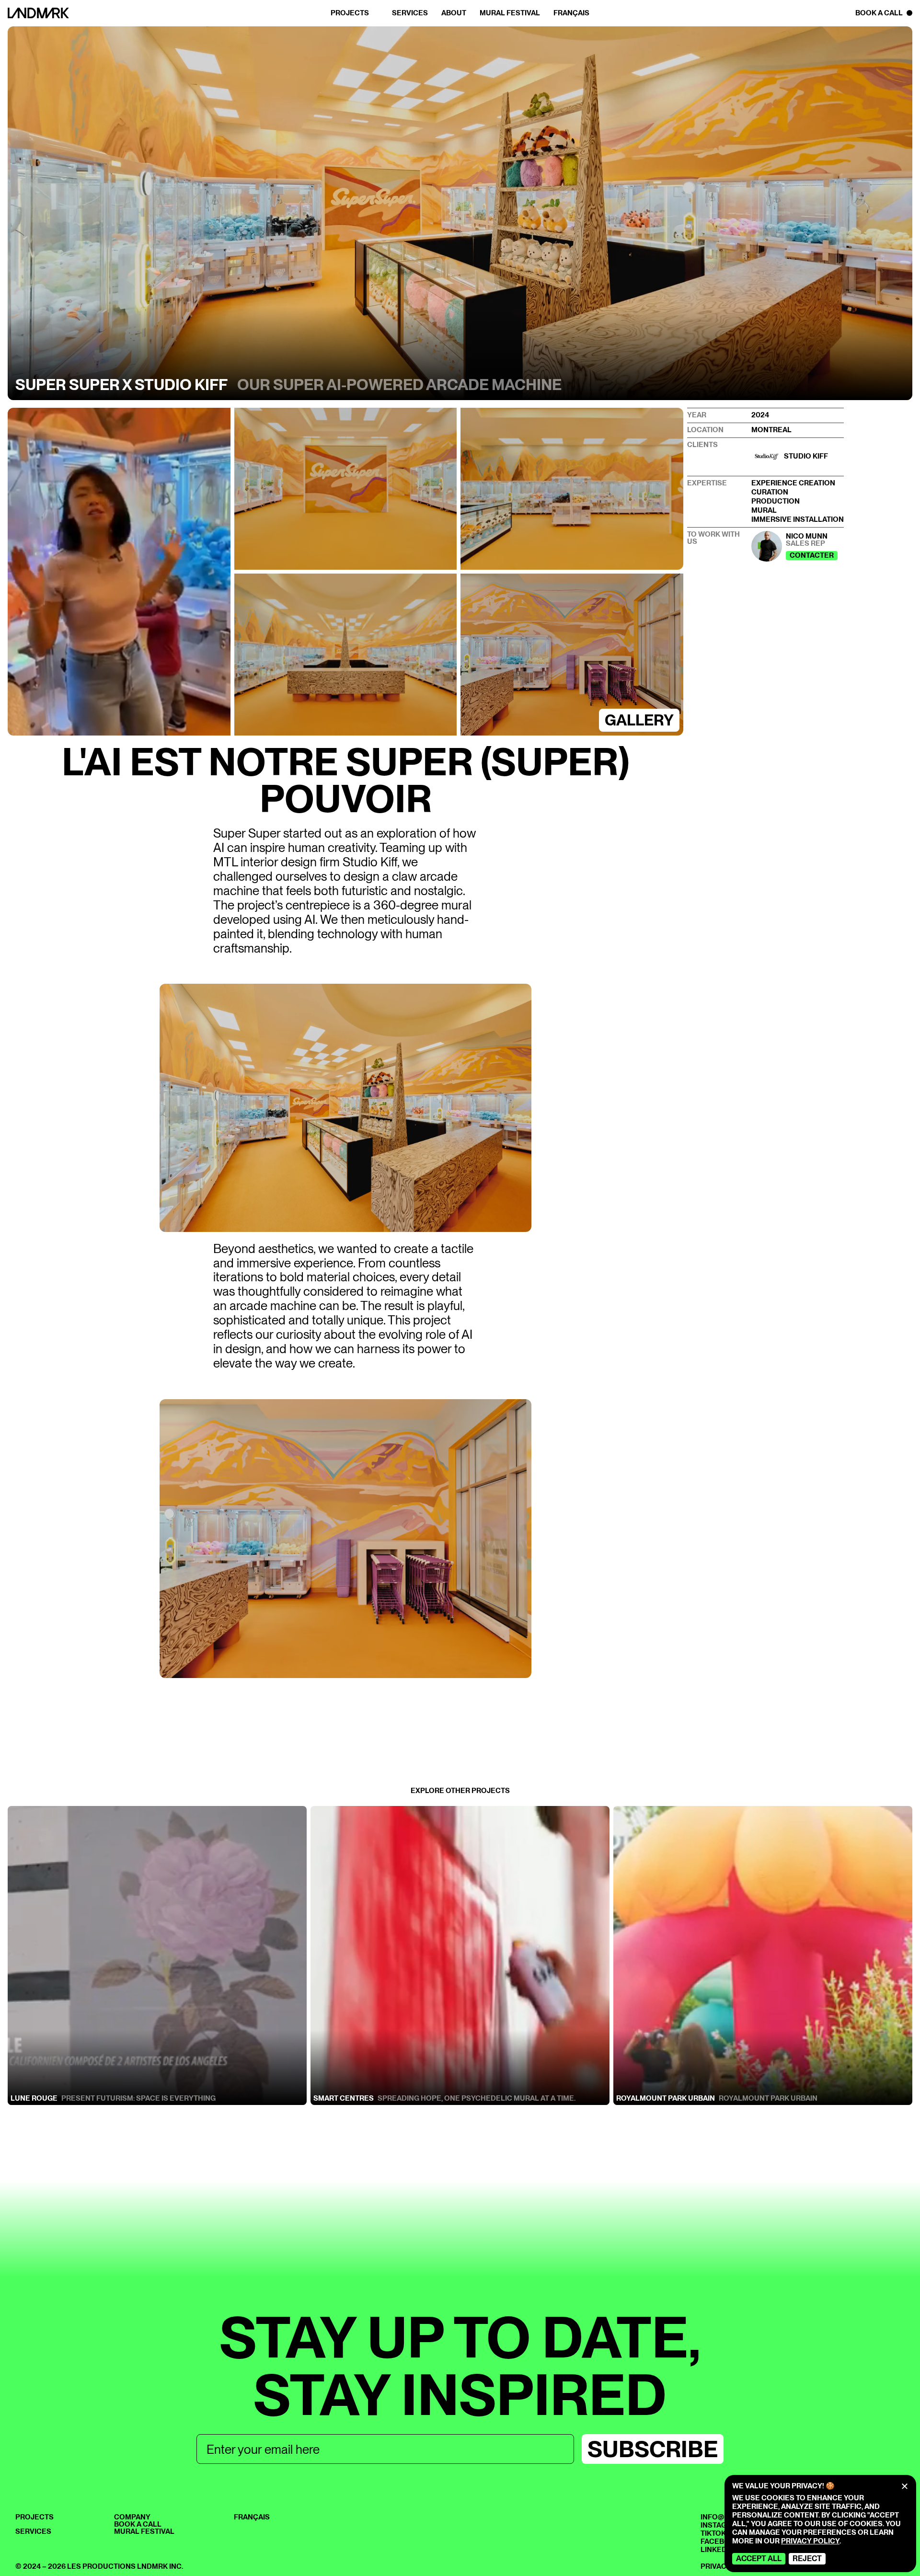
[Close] (905, 2486)
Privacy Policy (810, 2541)
